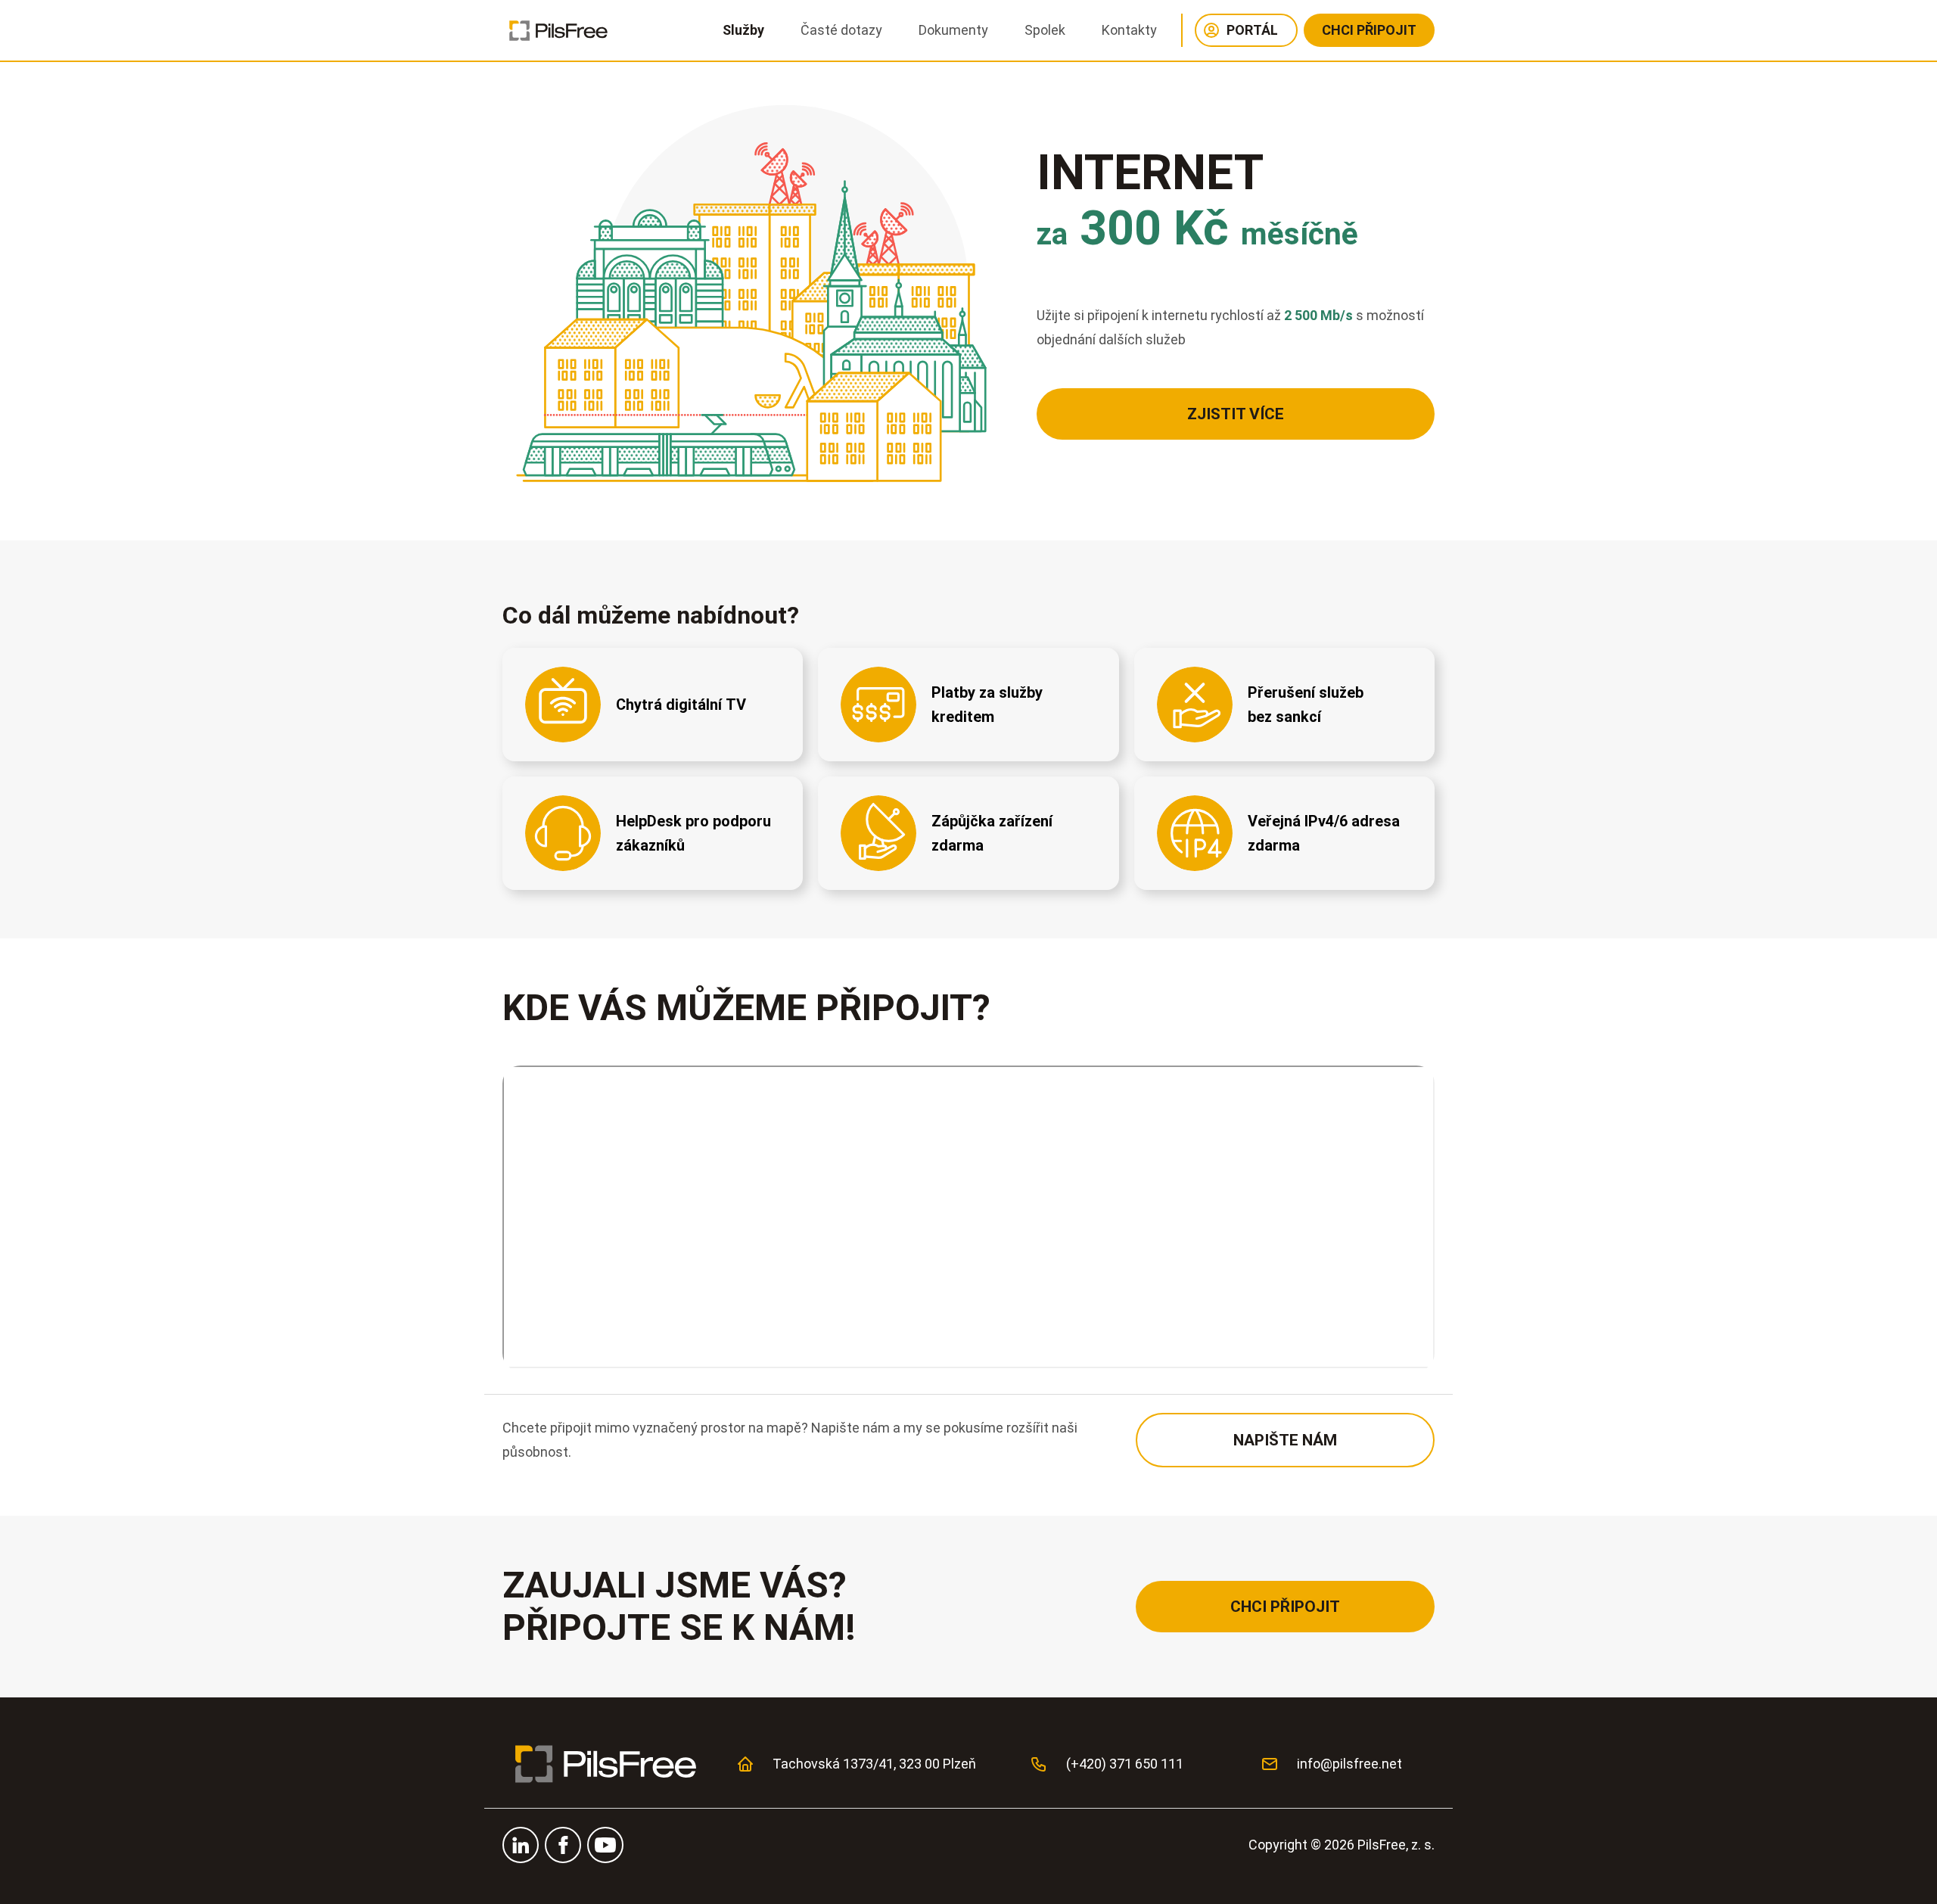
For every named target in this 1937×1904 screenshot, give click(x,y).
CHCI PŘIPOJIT (1369, 30)
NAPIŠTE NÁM (1285, 1440)
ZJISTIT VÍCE (1236, 414)
